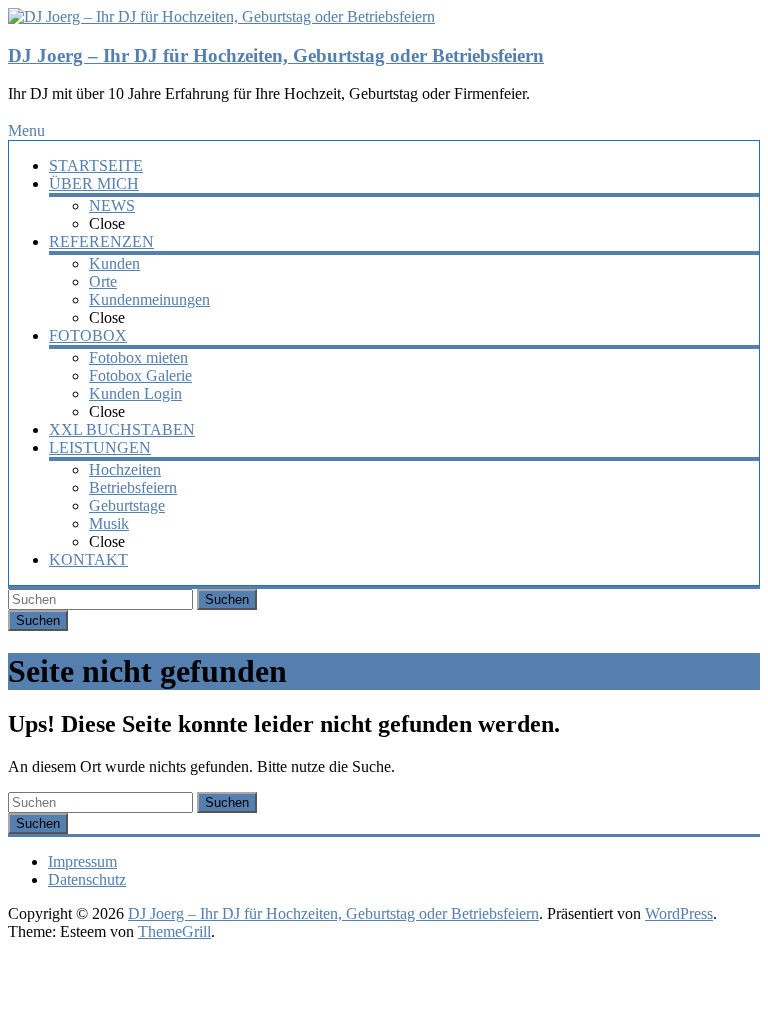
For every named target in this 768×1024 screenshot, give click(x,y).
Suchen (227, 599)
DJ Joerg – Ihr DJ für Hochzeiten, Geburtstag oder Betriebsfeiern (276, 55)
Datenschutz (87, 879)
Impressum (82, 861)
